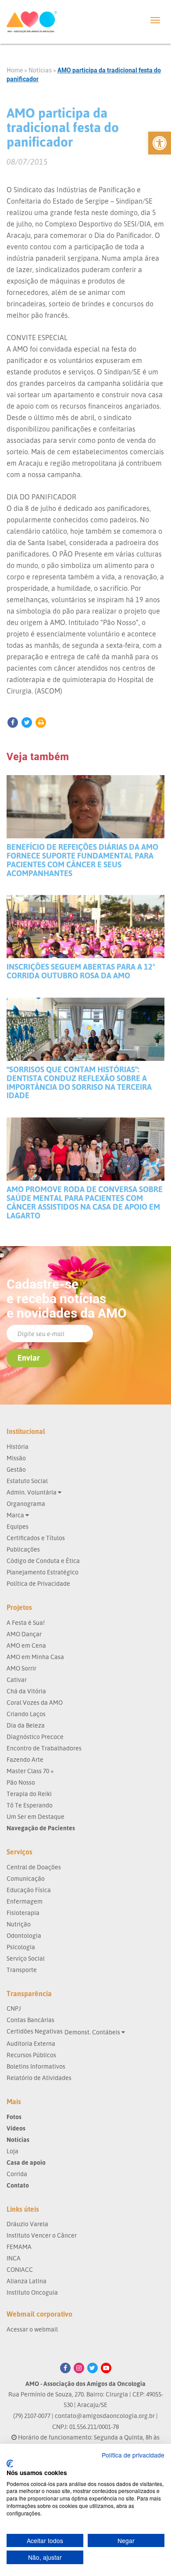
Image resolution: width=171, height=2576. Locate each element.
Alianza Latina (27, 2281)
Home (15, 70)
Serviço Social (26, 1958)
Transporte (22, 1970)
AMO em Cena (26, 1645)
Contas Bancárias (30, 2020)
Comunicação (26, 1878)
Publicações (23, 1549)
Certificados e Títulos (36, 1538)
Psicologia (21, 1947)
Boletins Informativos (36, 2066)
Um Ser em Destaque (36, 1816)
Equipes (18, 1526)
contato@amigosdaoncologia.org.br (105, 2416)
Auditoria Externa (31, 2043)
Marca (16, 1515)
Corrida (17, 2174)
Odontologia (24, 1935)
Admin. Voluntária (32, 1492)
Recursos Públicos (31, 2055)
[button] (160, 143)
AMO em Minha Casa (35, 1657)
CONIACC (20, 2269)
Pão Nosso (21, 1782)
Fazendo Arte (25, 1759)
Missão (16, 1458)
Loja (12, 2151)
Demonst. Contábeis (93, 2032)
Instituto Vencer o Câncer (42, 2235)
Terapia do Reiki (29, 1794)
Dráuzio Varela (27, 2224)
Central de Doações (34, 1867)
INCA (14, 2258)
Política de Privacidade (38, 1583)
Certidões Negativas (35, 2031)
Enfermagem (25, 1901)
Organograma (26, 1504)
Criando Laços (26, 1714)
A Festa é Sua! (26, 1622)
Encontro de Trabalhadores (44, 1748)
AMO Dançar (24, 1634)
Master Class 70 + (30, 1771)
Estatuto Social (27, 1481)
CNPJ (14, 2008)
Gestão (16, 1469)
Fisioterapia (23, 1913)
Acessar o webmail (32, 2329)
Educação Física (29, 1890)
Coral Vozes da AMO (35, 1702)
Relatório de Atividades (39, 2078)
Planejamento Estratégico (43, 1572)
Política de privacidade (133, 2455)
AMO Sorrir (21, 1668)
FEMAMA (19, 2247)
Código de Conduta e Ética (43, 1561)
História (18, 1446)
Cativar (17, 1680)
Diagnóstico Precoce (35, 1737)
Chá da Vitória (26, 1691)
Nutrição (19, 1924)
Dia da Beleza (26, 1725)
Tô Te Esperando (30, 1805)
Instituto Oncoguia (32, 2292)
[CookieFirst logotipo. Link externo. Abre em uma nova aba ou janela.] (10, 2464)
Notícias (40, 70)
